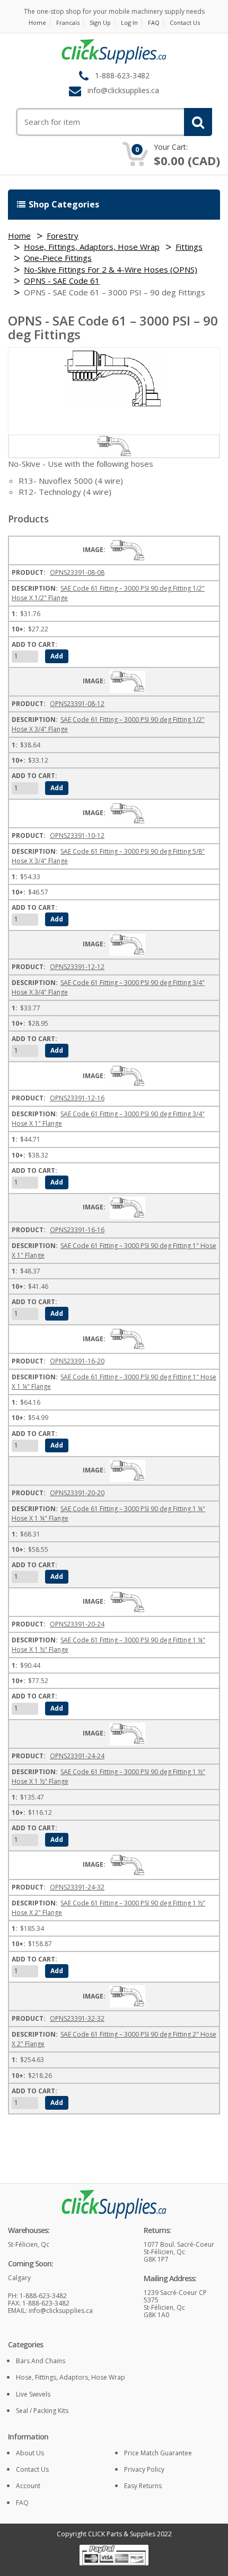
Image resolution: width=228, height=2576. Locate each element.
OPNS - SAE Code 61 (62, 281)
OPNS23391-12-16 (77, 1098)
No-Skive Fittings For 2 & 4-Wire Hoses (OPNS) (111, 269)
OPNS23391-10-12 (77, 835)
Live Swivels (33, 2394)
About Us (30, 2453)
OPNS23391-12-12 (77, 967)
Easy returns (143, 2486)
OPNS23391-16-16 (77, 1230)
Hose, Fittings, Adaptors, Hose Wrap (92, 247)
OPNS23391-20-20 (77, 1493)
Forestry (63, 236)
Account (28, 2486)
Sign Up (100, 22)
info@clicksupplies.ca (123, 90)
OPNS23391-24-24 (77, 1756)
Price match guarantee (158, 2453)
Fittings (189, 247)
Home (37, 22)
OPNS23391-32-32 (77, 2018)
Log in (129, 22)
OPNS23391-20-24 (77, 1624)
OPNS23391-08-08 (77, 572)
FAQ (154, 22)
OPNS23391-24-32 (77, 1887)
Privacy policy (144, 2469)
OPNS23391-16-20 (77, 1361)
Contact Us (185, 22)
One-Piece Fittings (58, 258)
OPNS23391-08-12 (77, 704)
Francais (68, 22)
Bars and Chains (41, 2361)
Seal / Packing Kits (42, 2411)
